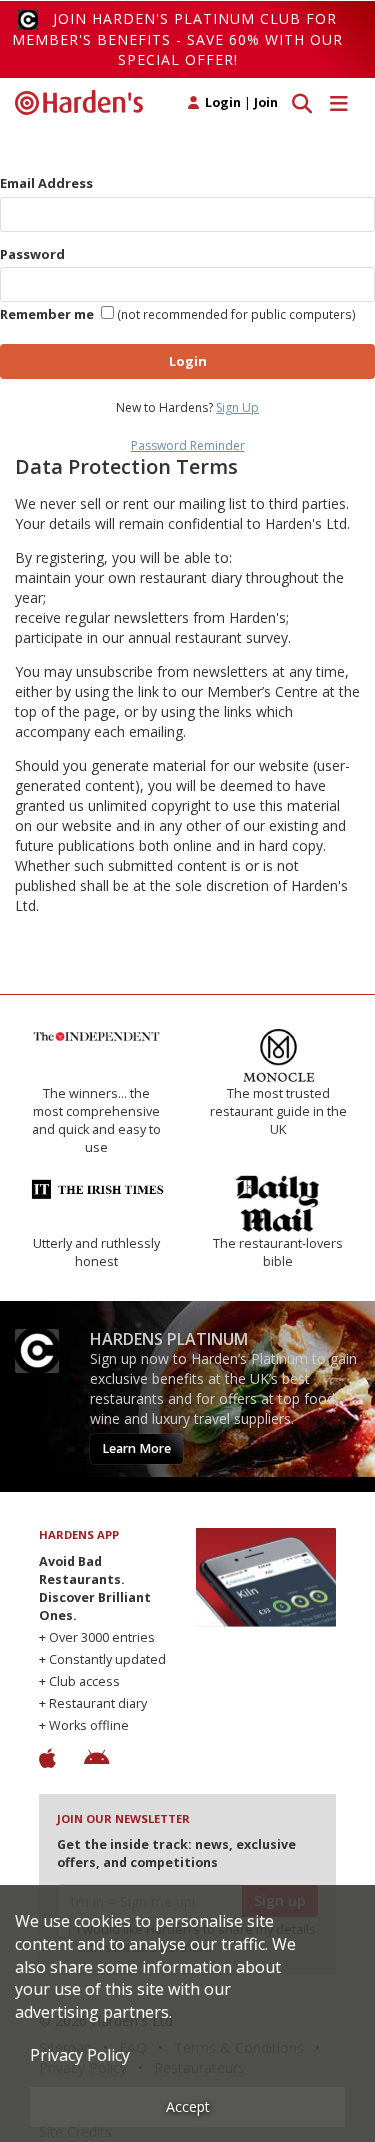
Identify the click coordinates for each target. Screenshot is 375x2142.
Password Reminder (188, 445)
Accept (188, 2106)
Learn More (136, 1448)
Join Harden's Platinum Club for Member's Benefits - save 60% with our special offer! (177, 39)
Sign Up (237, 407)
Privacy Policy (80, 2055)
